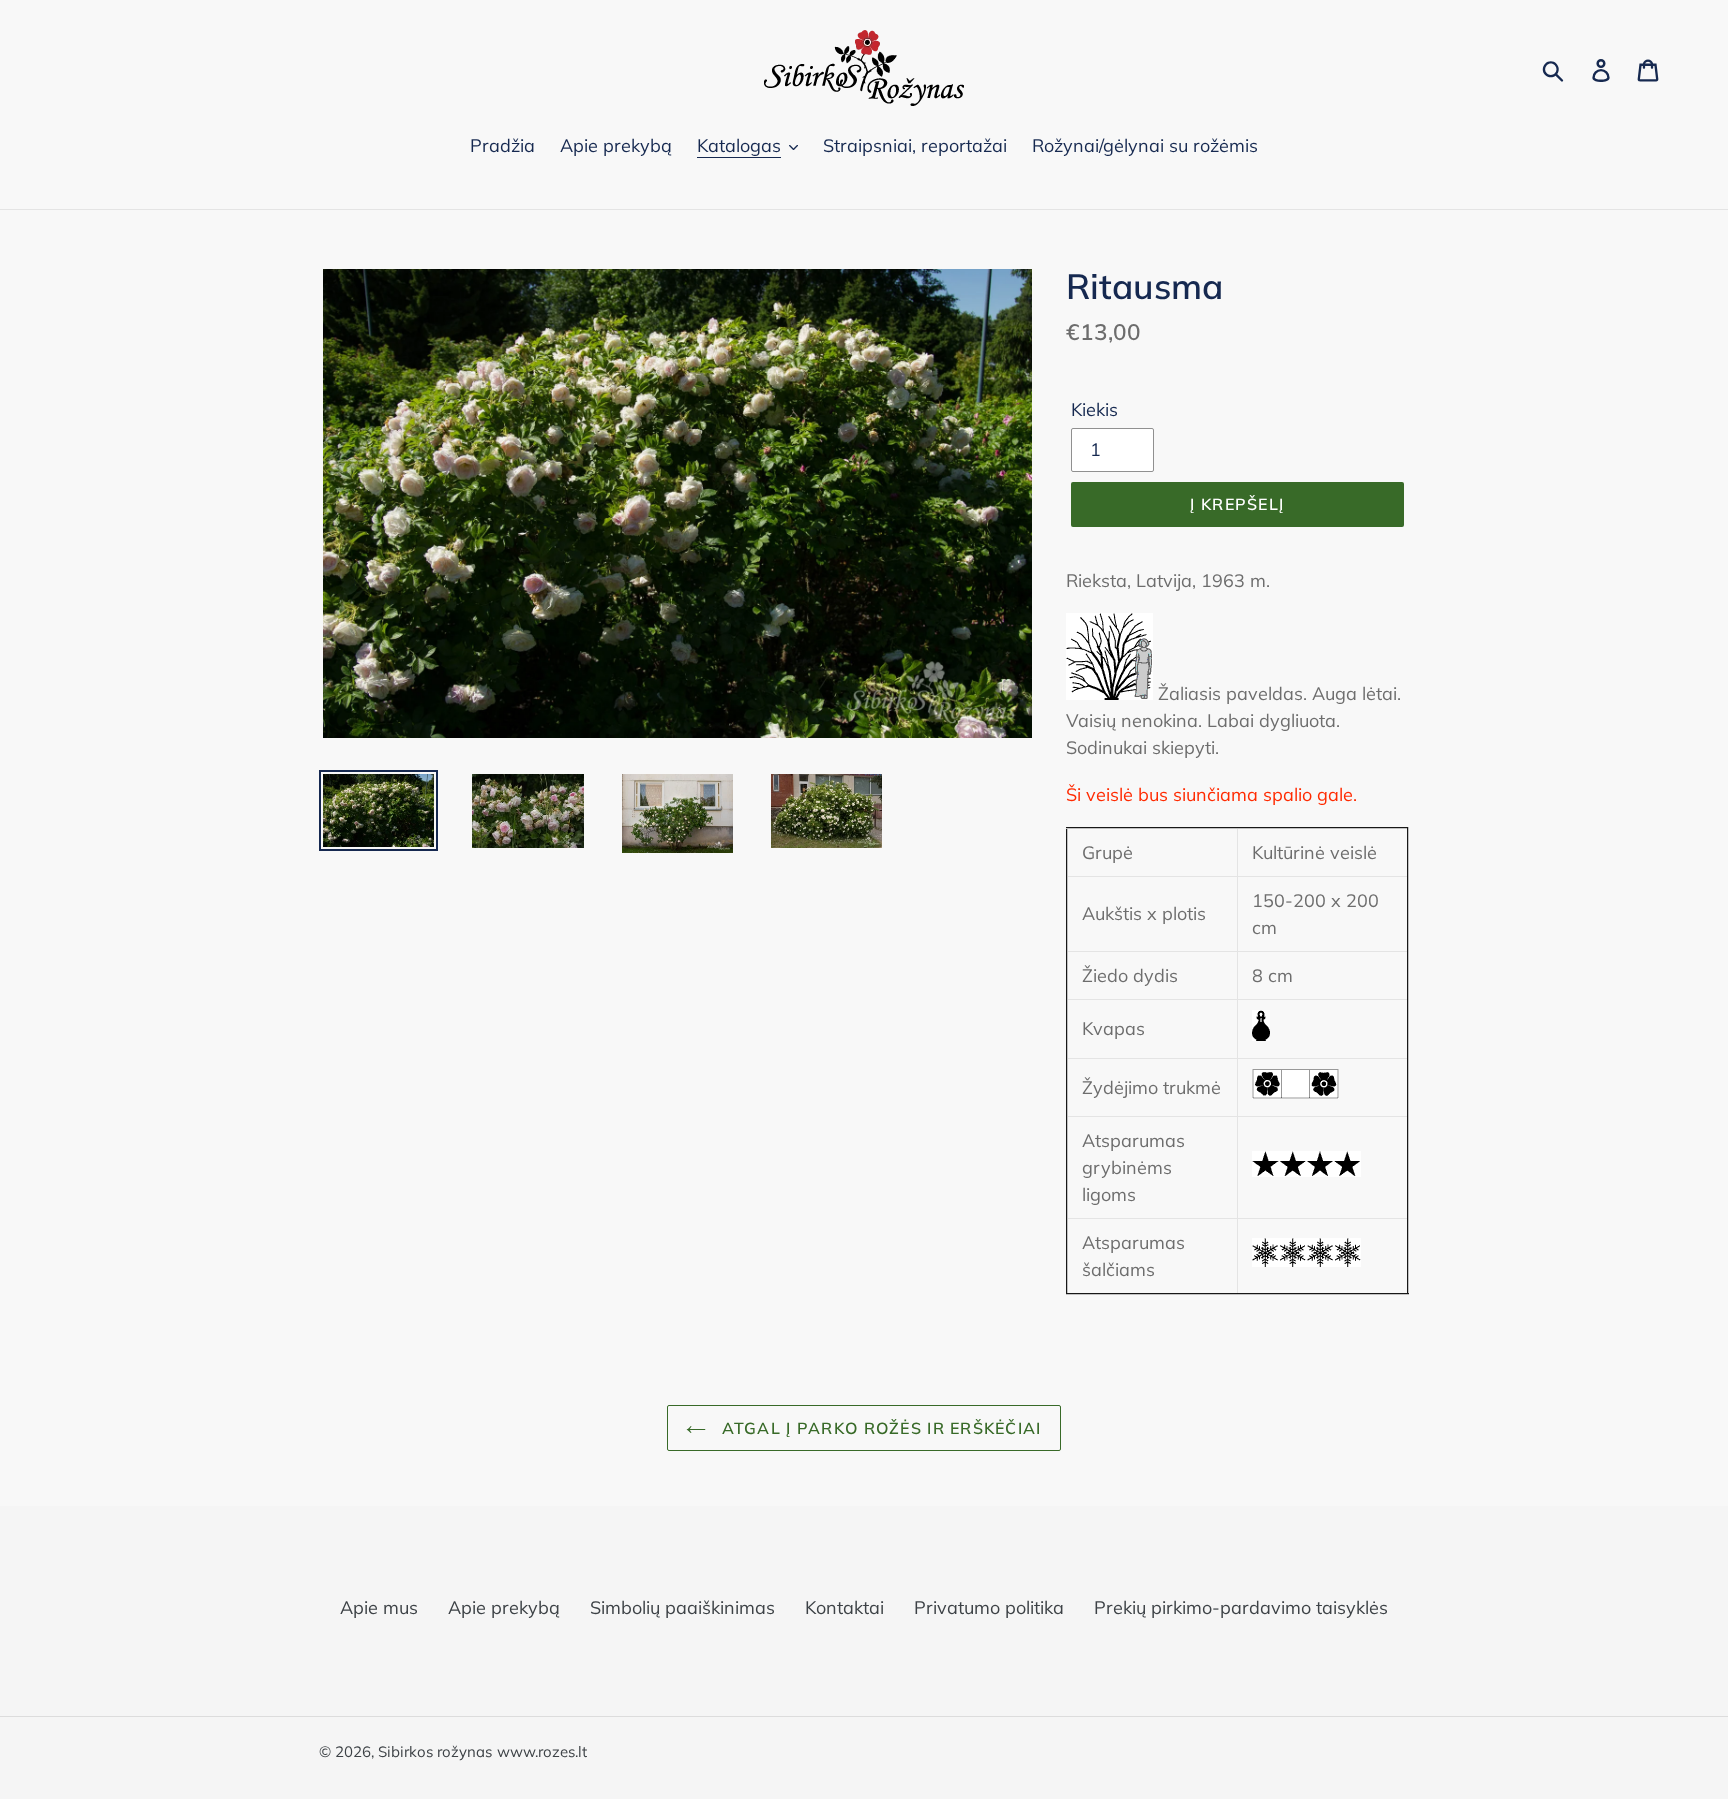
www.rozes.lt (542, 1751)
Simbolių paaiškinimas (682, 1607)
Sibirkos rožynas (435, 1751)
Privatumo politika (989, 1607)
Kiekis (1094, 409)
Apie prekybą (504, 1607)
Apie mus (379, 1607)
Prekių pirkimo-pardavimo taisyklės (1241, 1607)
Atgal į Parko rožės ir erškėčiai (878, 1428)
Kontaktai (844, 1607)
